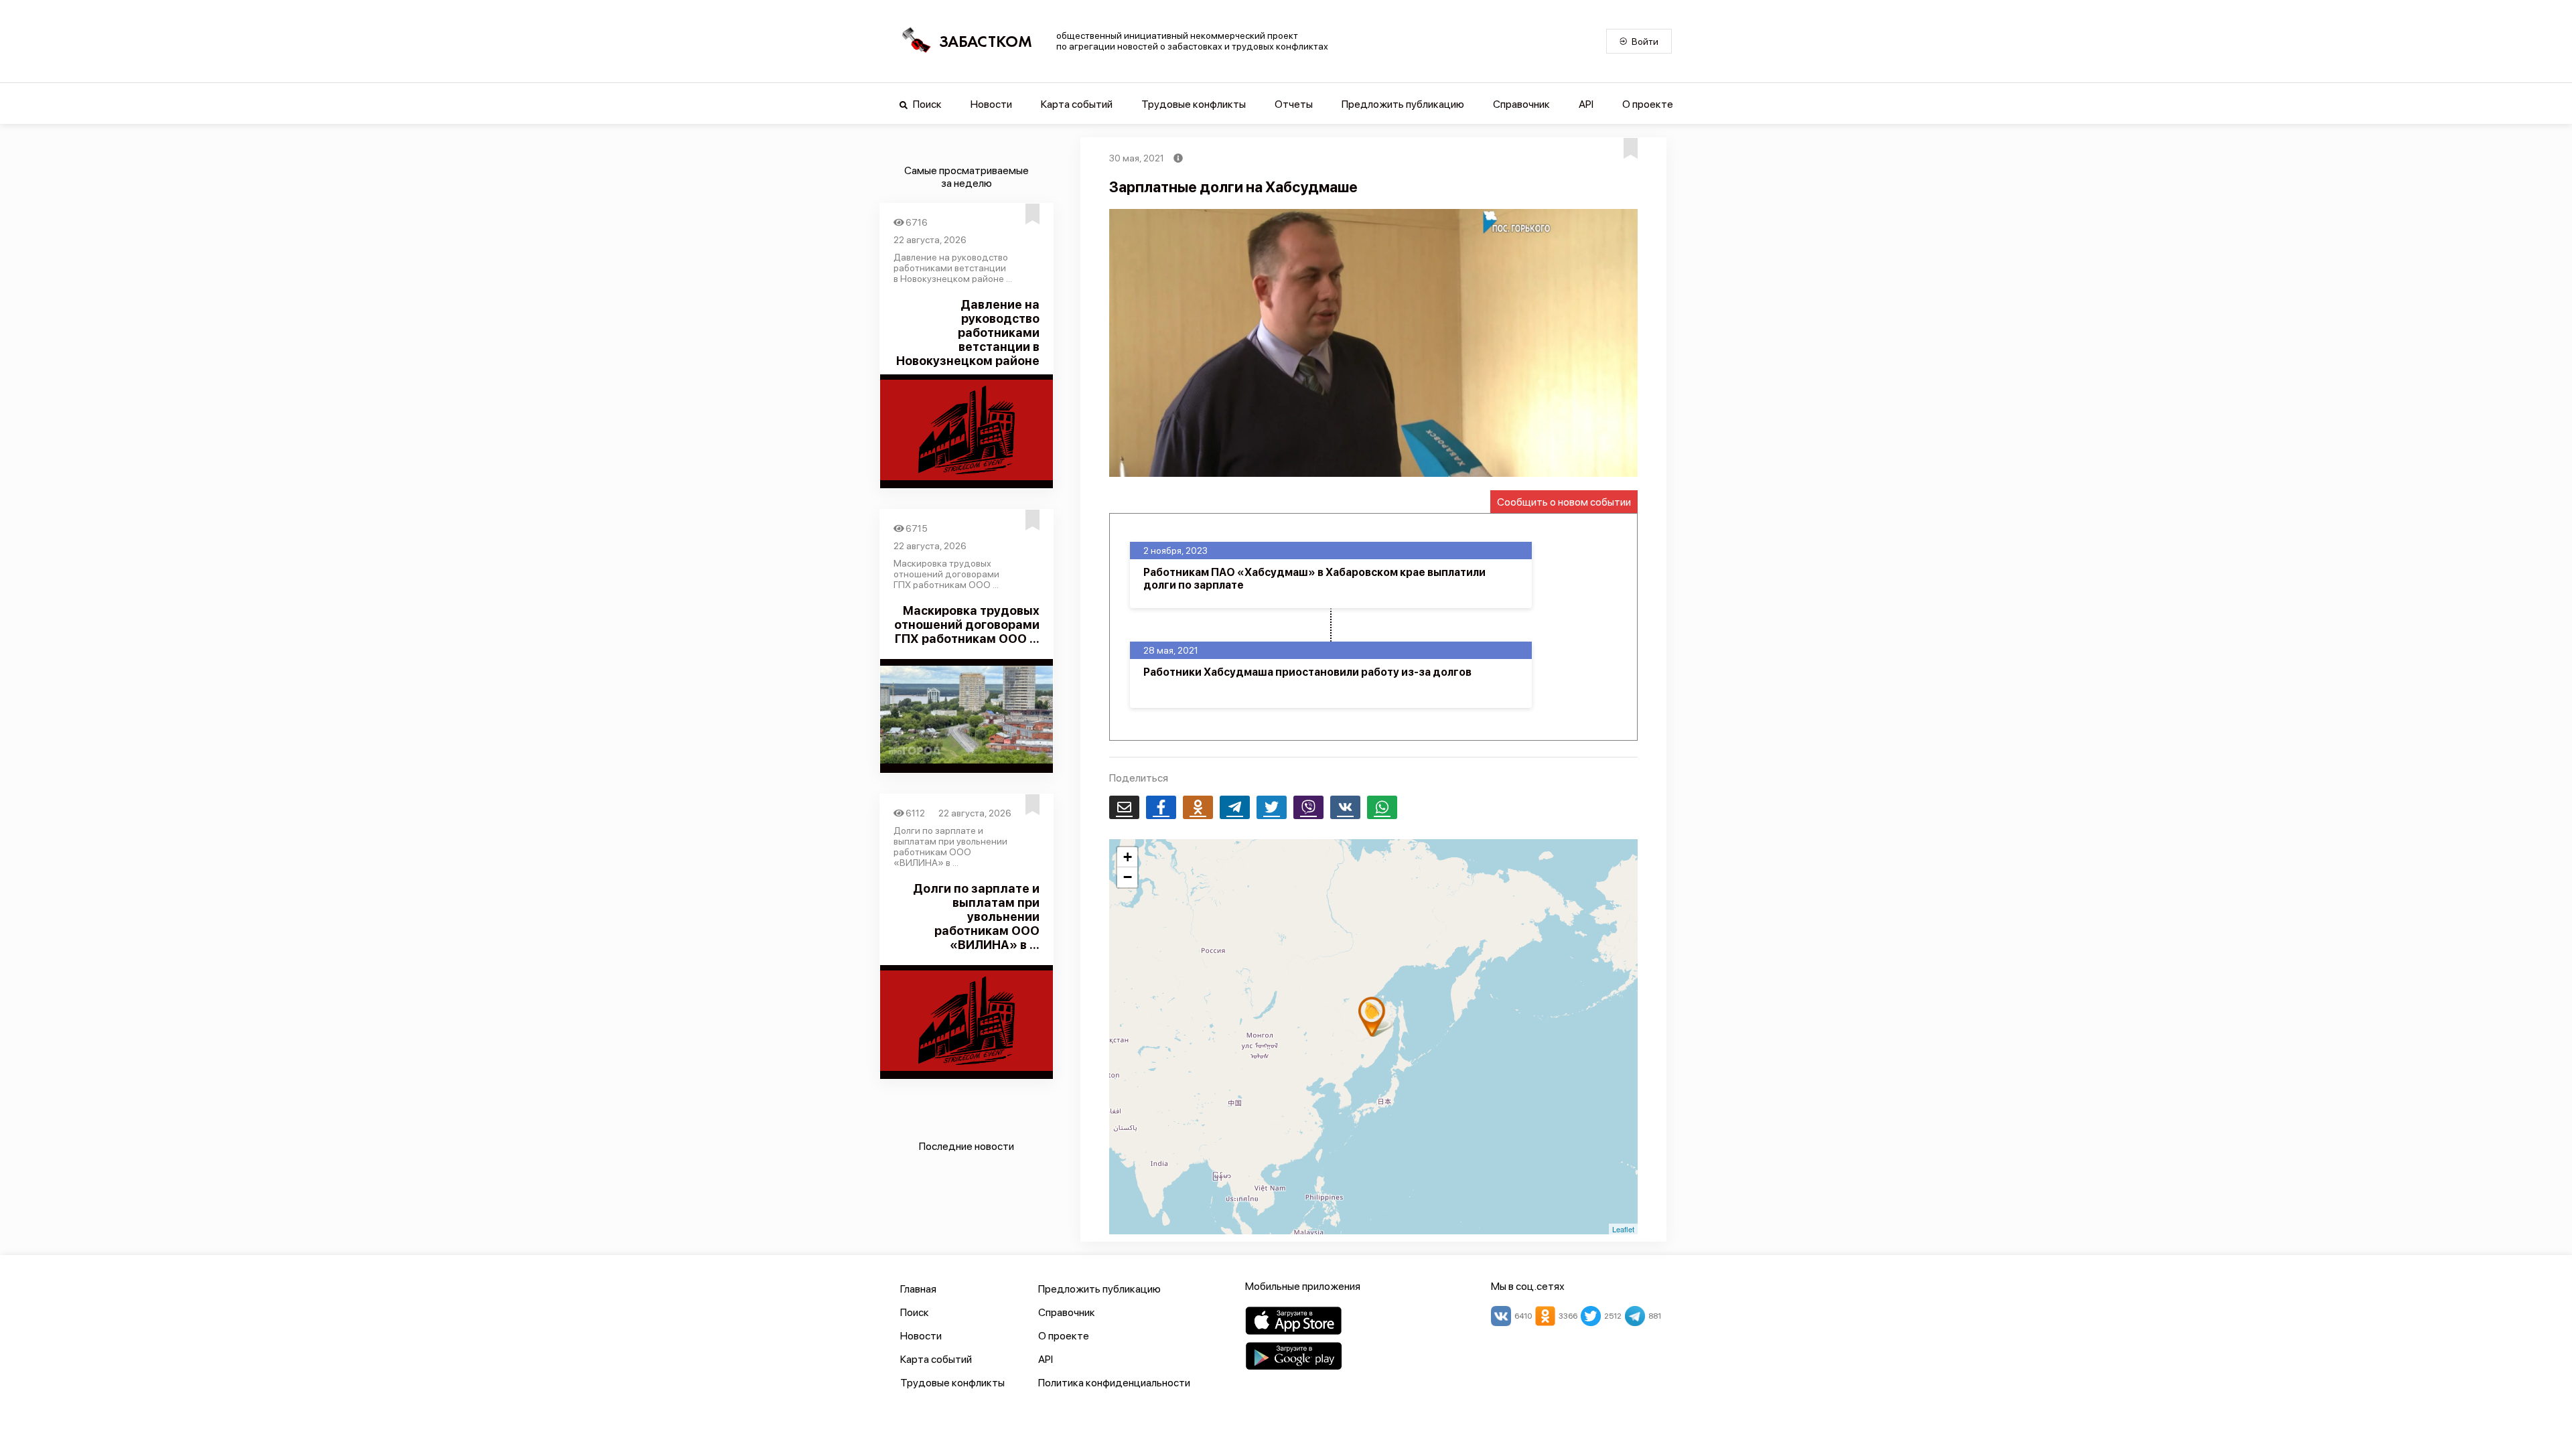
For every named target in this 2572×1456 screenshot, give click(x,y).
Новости (991, 104)
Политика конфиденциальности (1114, 1383)
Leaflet (1623, 1229)
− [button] (1128, 877)
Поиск (926, 104)
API (1586, 104)
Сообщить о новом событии (1564, 502)
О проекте (1648, 104)
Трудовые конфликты (1194, 104)
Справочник (1521, 104)
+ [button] (1128, 857)
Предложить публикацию (1403, 104)
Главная (918, 1289)
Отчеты (1294, 104)
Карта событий (1077, 104)
